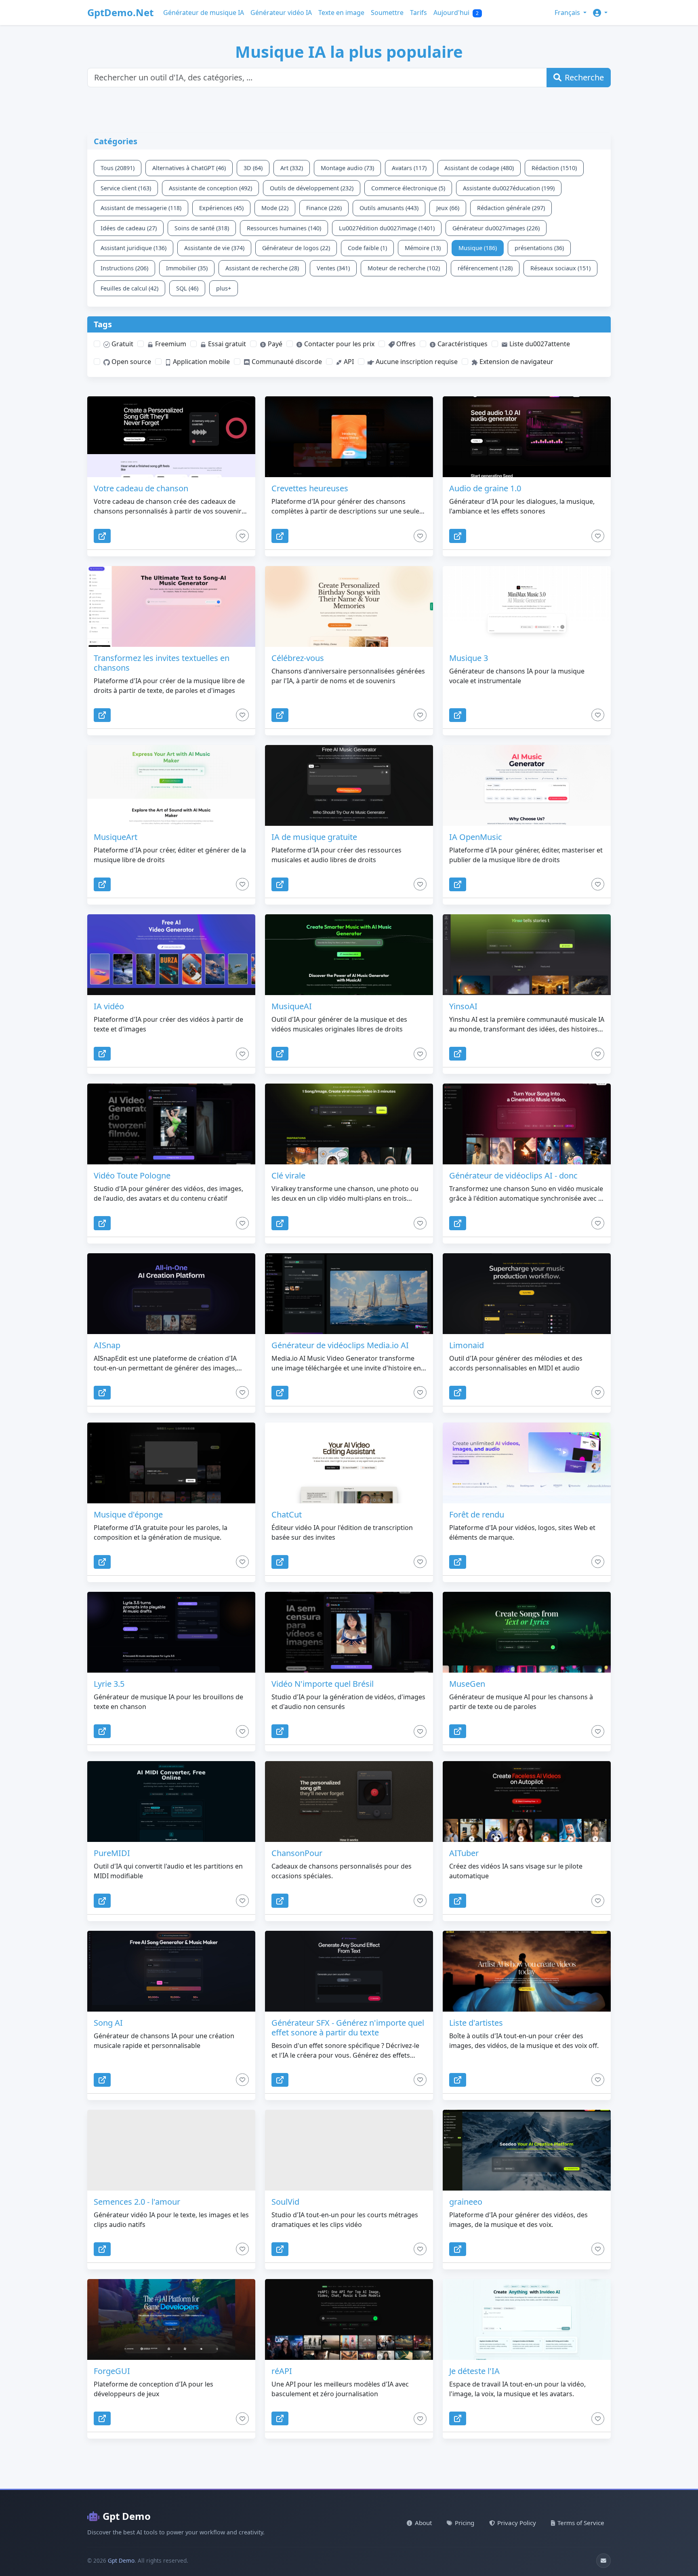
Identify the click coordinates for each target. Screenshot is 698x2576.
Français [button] (568, 13)
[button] (600, 13)
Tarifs (418, 13)
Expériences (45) (221, 208)
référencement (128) (485, 268)
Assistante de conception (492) (210, 188)
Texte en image (341, 13)
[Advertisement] (283, 115)
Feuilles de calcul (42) (129, 288)
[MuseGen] (527, 1632)
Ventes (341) (333, 268)
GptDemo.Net (120, 12)
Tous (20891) (118, 168)
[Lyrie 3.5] (171, 1632)
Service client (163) (126, 188)
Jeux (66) (448, 208)
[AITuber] (527, 1802)
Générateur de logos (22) (296, 248)
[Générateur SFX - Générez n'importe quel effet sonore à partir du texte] (349, 1971)
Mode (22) (275, 208)
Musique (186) (478, 248)
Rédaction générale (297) (511, 208)
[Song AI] (171, 1971)
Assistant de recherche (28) (262, 268)
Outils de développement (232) (312, 188)
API (348, 362)
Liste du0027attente (539, 344)
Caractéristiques (462, 344)
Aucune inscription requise (416, 362)
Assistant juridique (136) (134, 248)
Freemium (170, 344)
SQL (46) (187, 288)
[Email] (603, 2561)
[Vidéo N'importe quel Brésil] (349, 1632)
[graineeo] (527, 2150)
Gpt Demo (127, 2516)
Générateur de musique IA (204, 13)
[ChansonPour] (349, 1802)
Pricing (465, 2523)
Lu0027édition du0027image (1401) (387, 228)
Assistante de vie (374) (214, 248)
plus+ (224, 288)
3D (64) (253, 168)
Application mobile (201, 362)
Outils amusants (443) (389, 208)
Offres (405, 344)
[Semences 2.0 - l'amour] (171, 2150)
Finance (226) (324, 208)
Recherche (584, 77)
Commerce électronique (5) (408, 188)
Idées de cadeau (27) (129, 228)
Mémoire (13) (423, 248)
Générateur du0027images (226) (496, 228)
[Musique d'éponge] (171, 1463)
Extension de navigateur (516, 362)
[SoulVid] (349, 2150)
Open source (130, 362)
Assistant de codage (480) (479, 168)
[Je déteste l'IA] (527, 2319)
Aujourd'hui (456, 13)
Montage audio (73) (347, 168)
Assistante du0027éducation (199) (509, 188)
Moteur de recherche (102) (404, 268)
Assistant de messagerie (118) (141, 208)
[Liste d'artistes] (527, 1971)
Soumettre (387, 13)
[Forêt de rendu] (527, 1463)
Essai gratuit (226, 344)
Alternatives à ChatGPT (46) (189, 168)
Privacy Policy (517, 2523)
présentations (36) (539, 248)
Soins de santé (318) (202, 228)
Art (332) (292, 168)
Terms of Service (581, 2523)
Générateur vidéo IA (281, 13)
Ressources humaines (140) (284, 228)
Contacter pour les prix (338, 344)
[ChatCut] (349, 1463)
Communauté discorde (286, 362)
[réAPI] (349, 2319)
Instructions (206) (124, 268)
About (423, 2523)
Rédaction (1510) (554, 168)
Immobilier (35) (187, 268)
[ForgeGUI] (171, 2319)
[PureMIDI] (171, 1802)
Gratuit (122, 344)
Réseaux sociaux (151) (560, 268)
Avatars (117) (409, 168)
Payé (274, 344)
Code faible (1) (367, 248)
